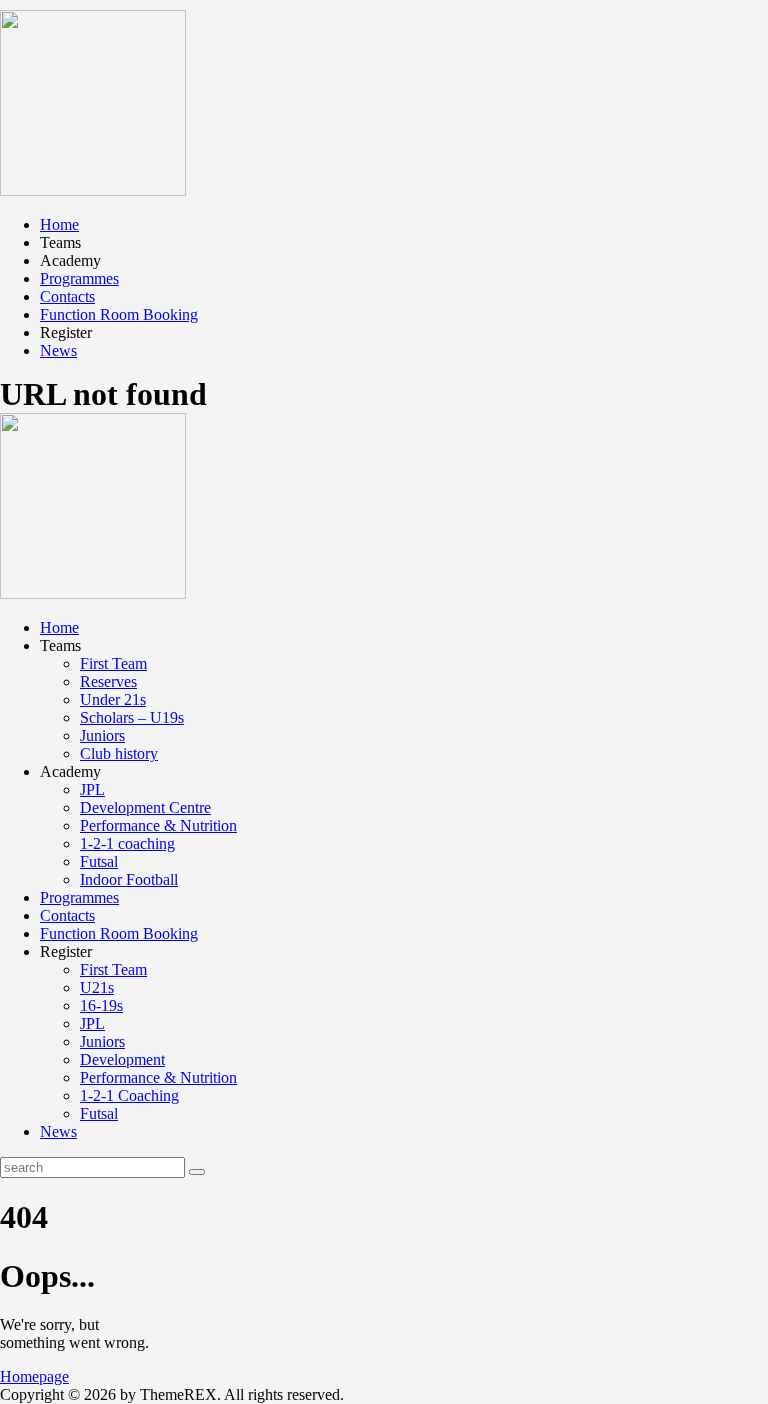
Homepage (34, 1376)
